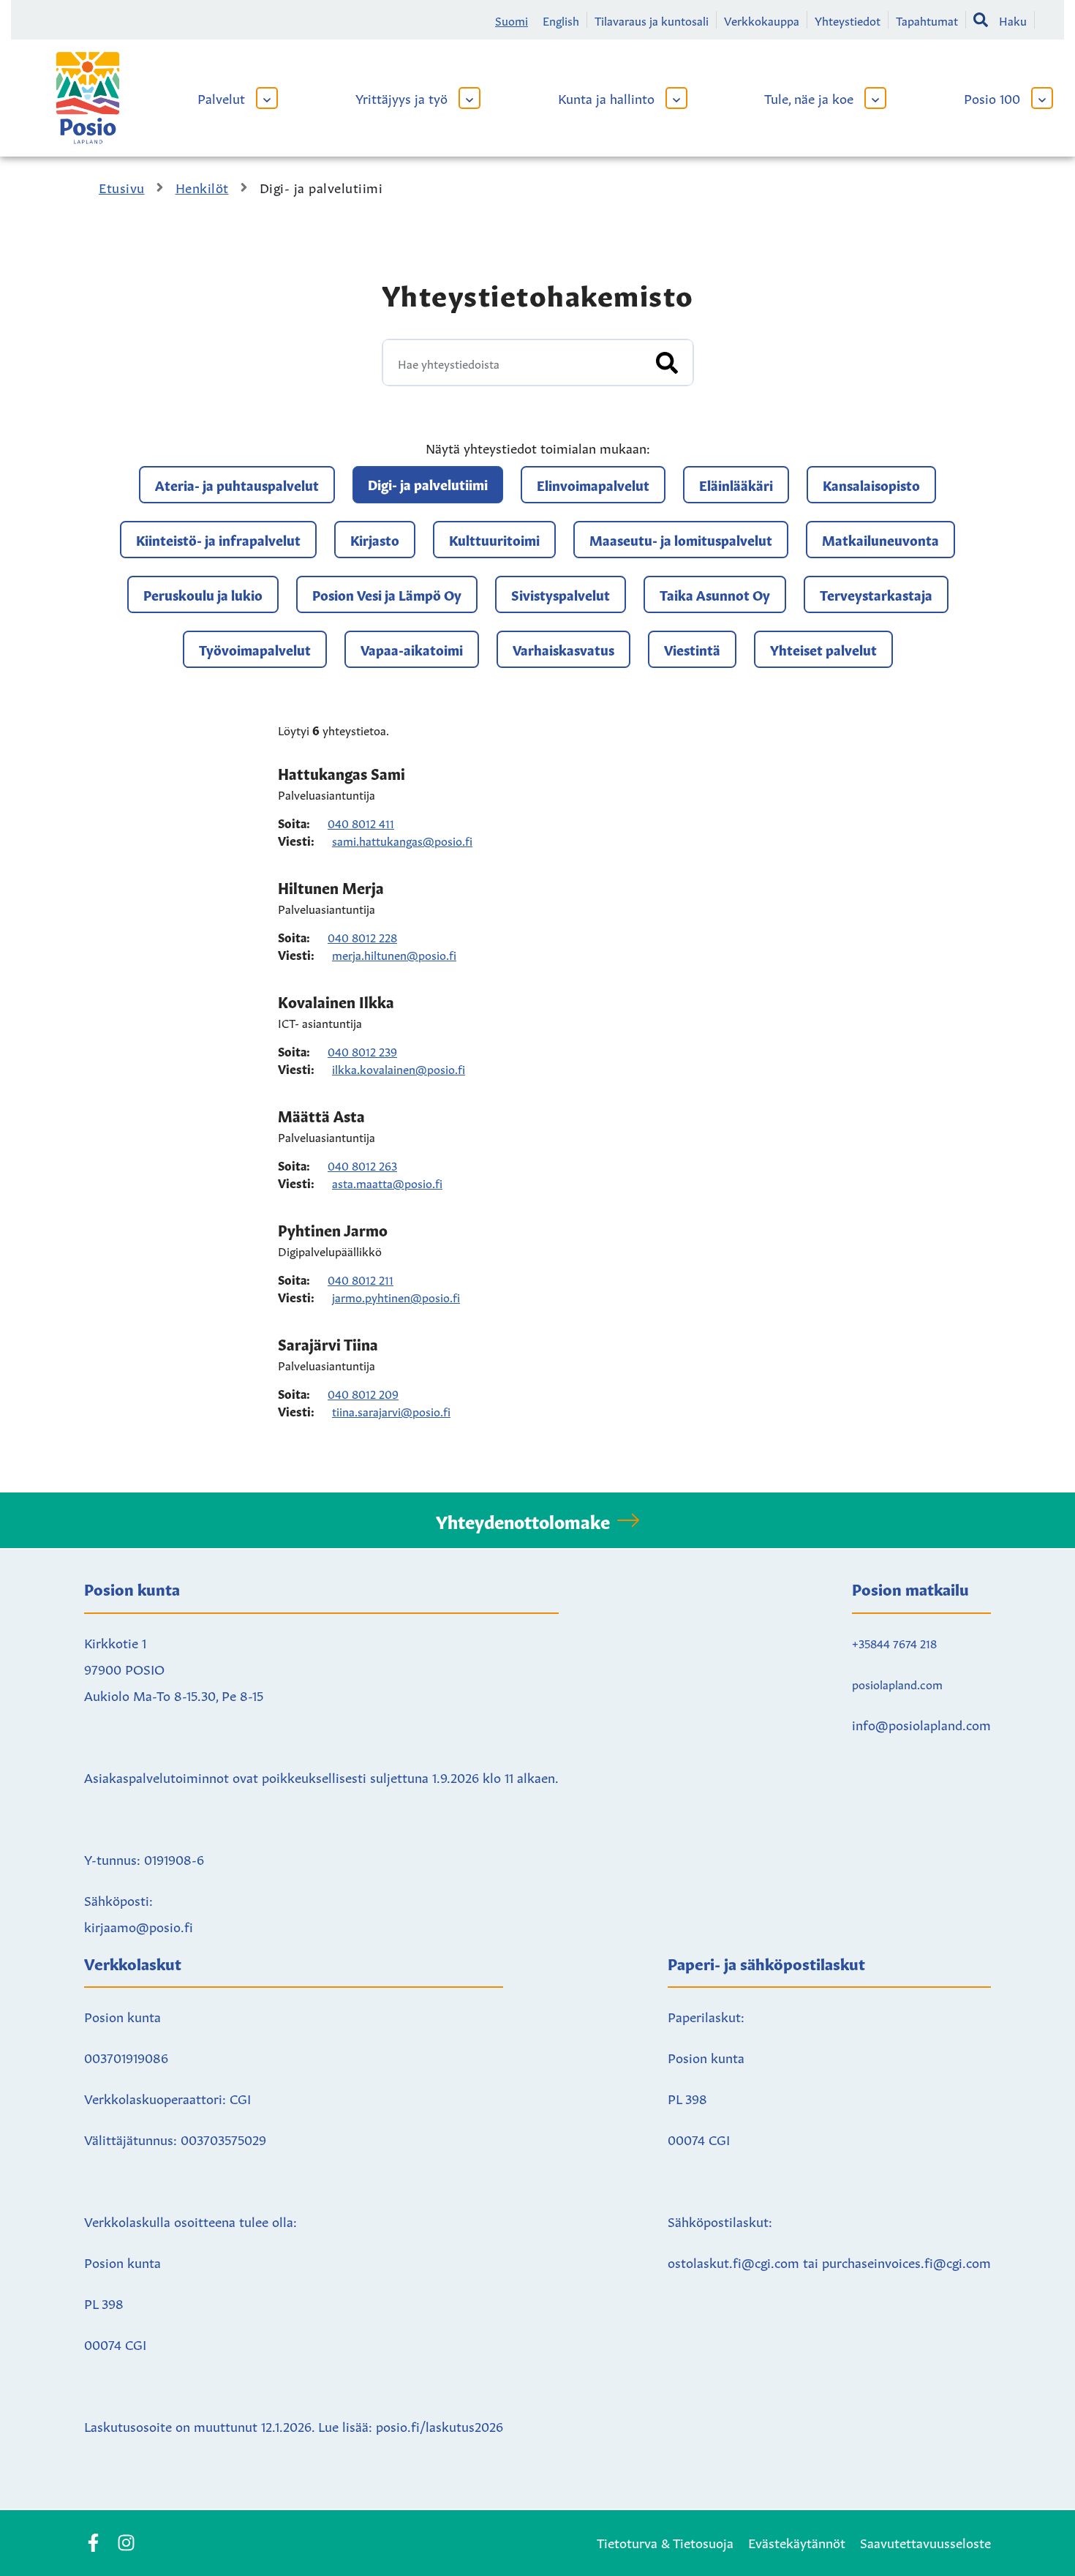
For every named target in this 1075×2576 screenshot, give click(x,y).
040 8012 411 (361, 822)
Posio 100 (992, 97)
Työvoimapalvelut (255, 649)
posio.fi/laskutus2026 (440, 2425)
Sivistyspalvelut (561, 594)
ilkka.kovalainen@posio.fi (399, 1068)
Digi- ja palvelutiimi (428, 484)
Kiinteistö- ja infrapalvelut (218, 539)
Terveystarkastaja (876, 594)
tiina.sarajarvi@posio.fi (391, 1411)
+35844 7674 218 (894, 1642)
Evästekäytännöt (797, 2542)
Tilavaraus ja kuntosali (652, 20)
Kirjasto (375, 539)
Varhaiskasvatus (563, 649)
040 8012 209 (363, 1393)
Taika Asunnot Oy (715, 594)
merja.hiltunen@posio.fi (394, 954)
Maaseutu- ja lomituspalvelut (681, 539)
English (561, 20)
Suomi (512, 20)
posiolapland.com (897, 1683)
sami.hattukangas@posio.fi (402, 840)
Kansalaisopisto (871, 484)
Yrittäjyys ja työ (401, 97)
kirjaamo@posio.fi (139, 1926)
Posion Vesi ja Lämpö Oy (387, 594)
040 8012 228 (362, 936)
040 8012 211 (361, 1279)
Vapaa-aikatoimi (412, 649)
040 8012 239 (362, 1051)
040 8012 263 (362, 1165)
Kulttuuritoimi (494, 539)
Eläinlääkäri (736, 484)
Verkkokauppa (762, 20)
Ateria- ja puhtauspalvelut (237, 484)
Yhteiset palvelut (823, 649)
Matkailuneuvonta (880, 539)
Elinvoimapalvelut (593, 484)
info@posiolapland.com (921, 1724)
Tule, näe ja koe (809, 97)
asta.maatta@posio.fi (387, 1182)
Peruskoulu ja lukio (203, 594)
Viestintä (692, 649)
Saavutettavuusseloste (925, 2542)
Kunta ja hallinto (606, 97)
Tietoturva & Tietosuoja (665, 2542)
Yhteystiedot (848, 20)
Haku (1013, 20)
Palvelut (221, 97)
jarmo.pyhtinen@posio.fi (396, 1296)
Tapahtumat (927, 20)
